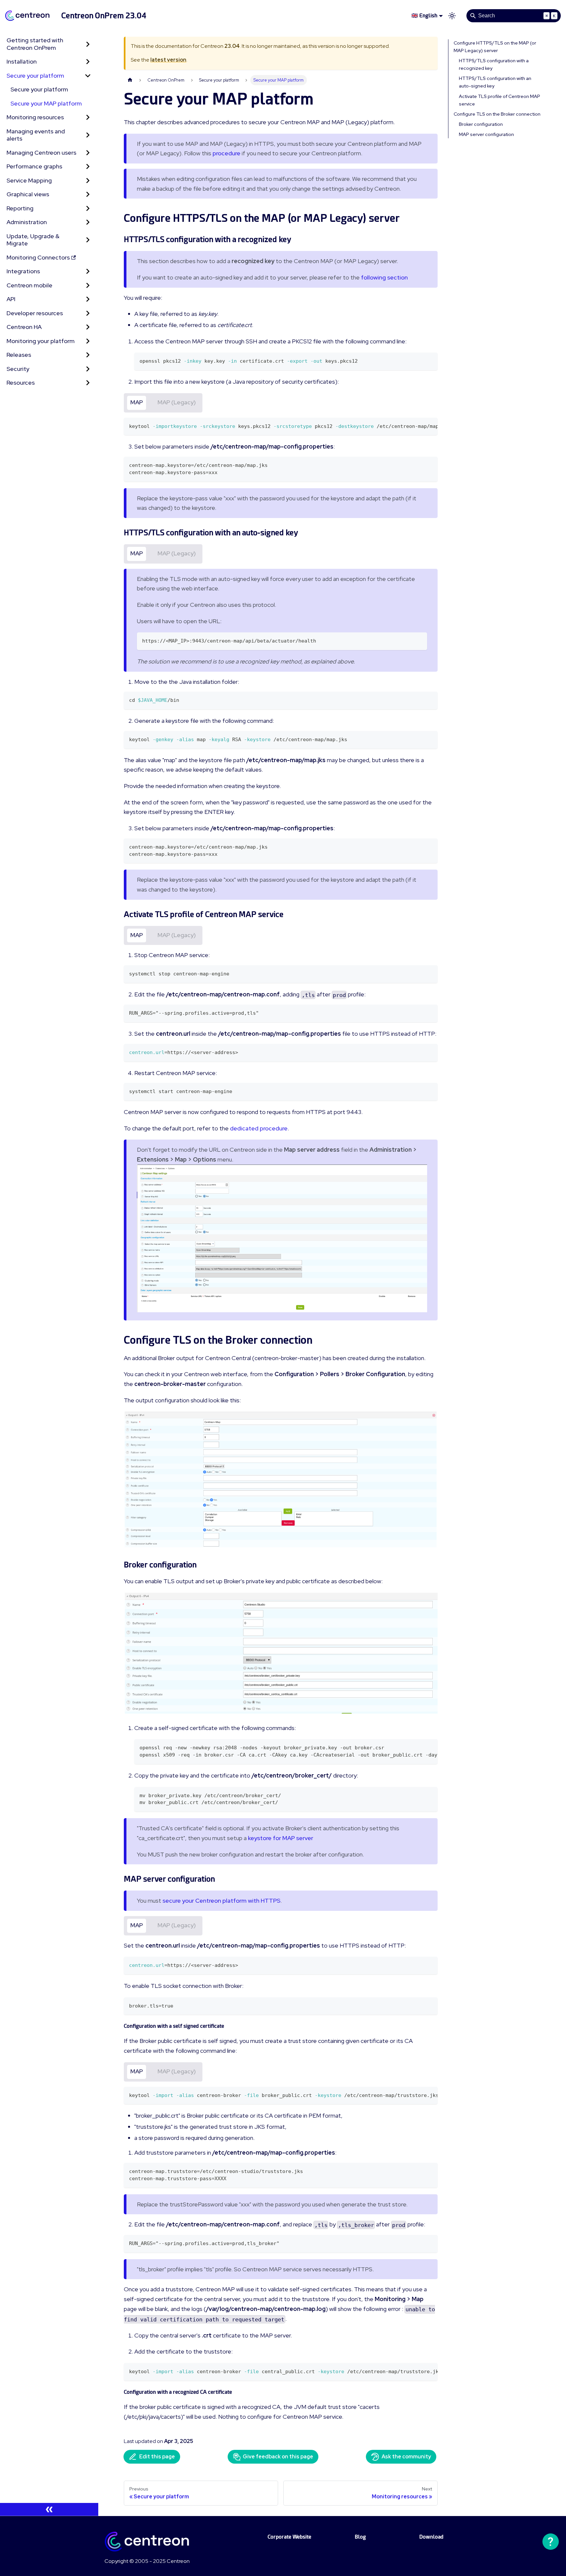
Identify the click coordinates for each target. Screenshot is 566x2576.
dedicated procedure (259, 1128)
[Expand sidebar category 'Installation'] (88, 62)
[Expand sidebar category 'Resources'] (88, 383)
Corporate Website (289, 2537)
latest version (168, 60)
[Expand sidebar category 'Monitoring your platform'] (88, 341)
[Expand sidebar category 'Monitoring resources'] (88, 117)
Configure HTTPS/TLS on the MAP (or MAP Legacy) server (495, 47)
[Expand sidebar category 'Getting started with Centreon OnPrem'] (88, 44)
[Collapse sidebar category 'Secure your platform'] (88, 76)
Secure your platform (35, 76)
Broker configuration (481, 124)
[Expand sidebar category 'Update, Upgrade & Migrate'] (88, 240)
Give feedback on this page (278, 2457)
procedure (226, 153)
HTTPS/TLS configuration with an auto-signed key (495, 82)
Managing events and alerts (36, 135)
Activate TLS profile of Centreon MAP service (500, 100)
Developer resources (35, 313)
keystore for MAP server (281, 1838)
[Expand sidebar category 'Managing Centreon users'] (88, 153)
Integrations (23, 271)
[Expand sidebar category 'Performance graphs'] (88, 167)
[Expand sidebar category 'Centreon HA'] (88, 327)
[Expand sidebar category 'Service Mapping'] (88, 181)
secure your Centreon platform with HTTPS (221, 1901)
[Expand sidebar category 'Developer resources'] (88, 313)
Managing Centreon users (41, 153)
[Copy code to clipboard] (430, 361)
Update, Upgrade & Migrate (33, 240)
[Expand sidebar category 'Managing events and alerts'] (88, 135)
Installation (22, 61)
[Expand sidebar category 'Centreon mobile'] (88, 286)
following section (384, 277)
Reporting (20, 208)
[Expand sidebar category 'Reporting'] (88, 209)
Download (431, 2537)
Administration (27, 222)
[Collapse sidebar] (49, 2509)
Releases (19, 355)
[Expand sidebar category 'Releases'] (88, 355)
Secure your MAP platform (46, 103)
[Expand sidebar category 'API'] (88, 299)
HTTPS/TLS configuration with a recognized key (494, 64)
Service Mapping (29, 180)
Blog (360, 2537)
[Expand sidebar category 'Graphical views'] (88, 194)
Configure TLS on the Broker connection (497, 114)
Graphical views (28, 194)
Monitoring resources (35, 117)
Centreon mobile (29, 285)
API (11, 299)
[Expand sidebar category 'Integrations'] (88, 271)
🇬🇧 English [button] (424, 16)
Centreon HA (24, 327)
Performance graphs (34, 166)
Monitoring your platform (41, 341)
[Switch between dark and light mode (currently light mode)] (452, 16)
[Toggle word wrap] (418, 426)
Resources (21, 383)
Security (18, 369)
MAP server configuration (486, 134)
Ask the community (406, 2457)
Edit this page (157, 2457)
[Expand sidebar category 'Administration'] (88, 222)
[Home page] (130, 80)
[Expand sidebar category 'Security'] (88, 369)
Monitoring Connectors (38, 257)
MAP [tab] (137, 402)
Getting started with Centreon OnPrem (35, 44)
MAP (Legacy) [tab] (177, 402)
